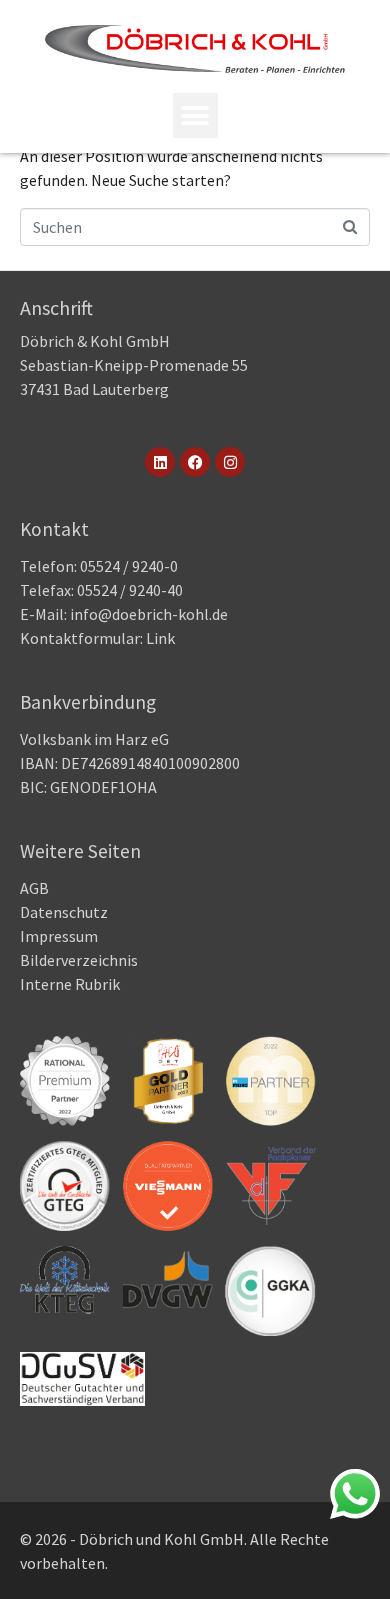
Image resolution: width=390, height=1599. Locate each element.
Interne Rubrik (70, 984)
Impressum (59, 936)
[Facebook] (195, 462)
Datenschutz (64, 912)
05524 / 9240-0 (129, 566)
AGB (34, 888)
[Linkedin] (160, 462)
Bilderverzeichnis (79, 960)
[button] (195, 115)
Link (159, 638)
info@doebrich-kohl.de (149, 614)
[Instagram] (230, 462)
